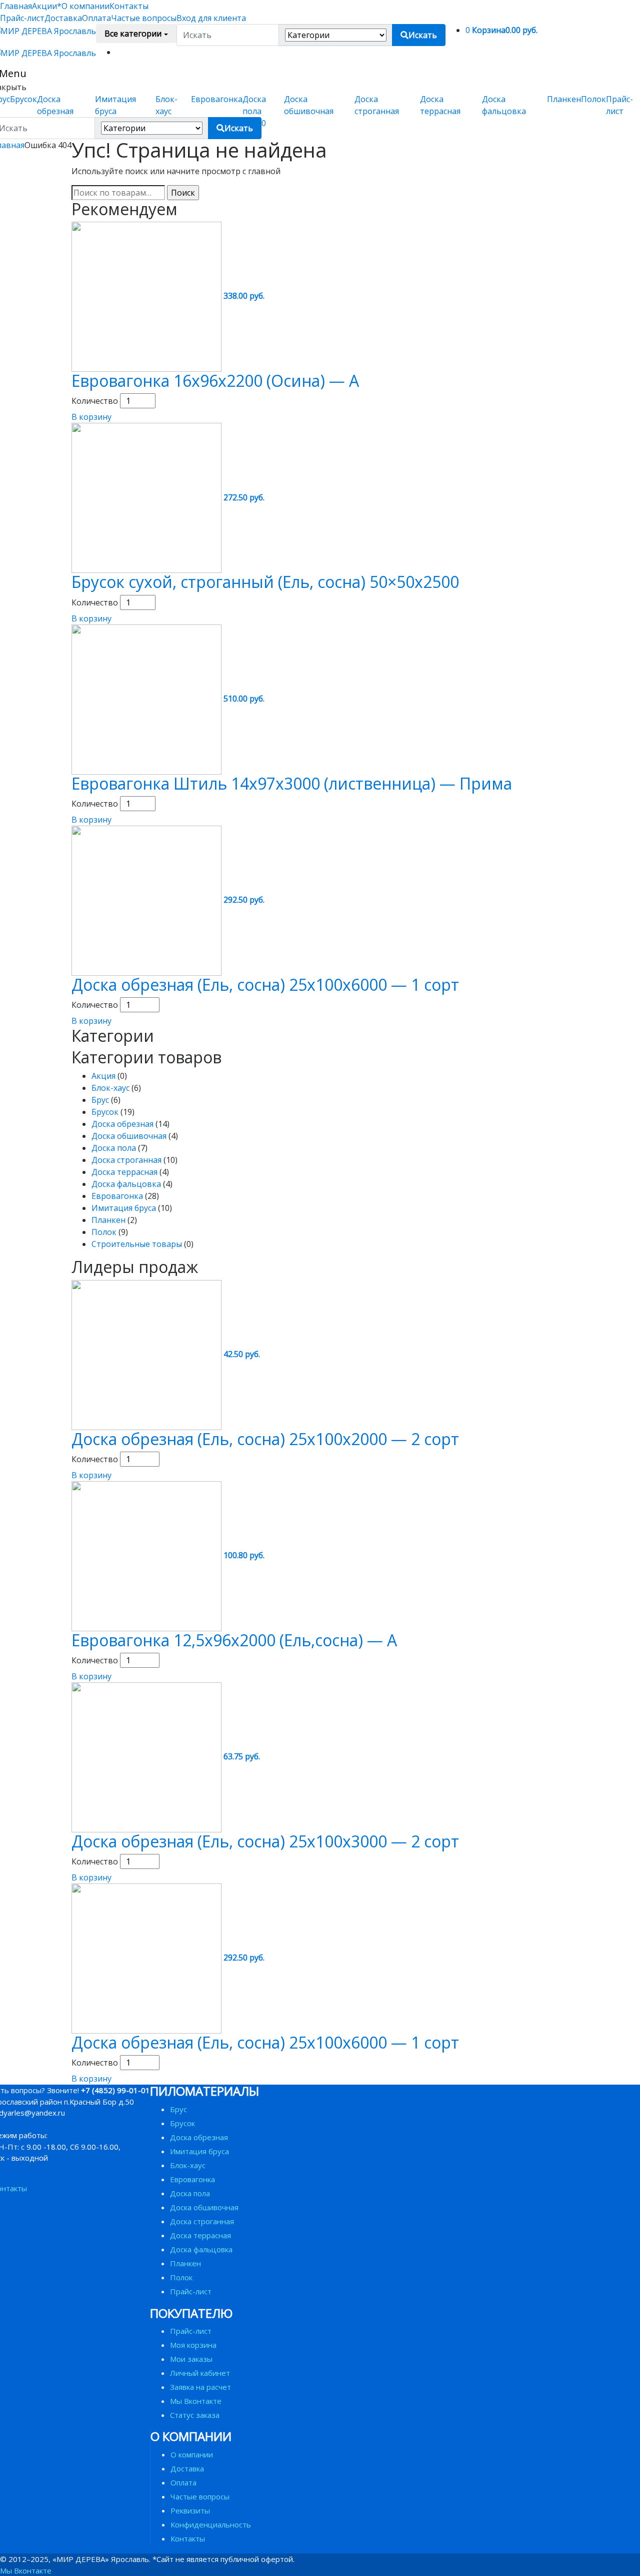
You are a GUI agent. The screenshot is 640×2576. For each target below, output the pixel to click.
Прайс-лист (22, 18)
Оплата (96, 18)
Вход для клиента (211, 18)
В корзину (91, 417)
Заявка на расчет (200, 2387)
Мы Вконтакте (196, 2401)
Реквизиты (190, 2510)
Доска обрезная (122, 1124)
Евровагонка (217, 99)
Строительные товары (137, 1244)
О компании (85, 6)
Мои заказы (191, 2359)
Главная (16, 6)
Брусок (23, 99)
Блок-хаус (110, 1088)
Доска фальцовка (126, 1184)
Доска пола (114, 1148)
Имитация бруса (124, 1208)
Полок (593, 99)
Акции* (47, 6)
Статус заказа (195, 2415)
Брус (100, 1100)
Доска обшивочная (129, 1136)
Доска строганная (126, 1160)
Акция (103, 1076)
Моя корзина (193, 2345)
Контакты (129, 6)
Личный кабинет (200, 2373)
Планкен (564, 99)
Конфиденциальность (211, 2524)
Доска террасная (124, 1172)
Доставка (63, 18)
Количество (95, 401)
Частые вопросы (144, 18)
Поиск (183, 193)
